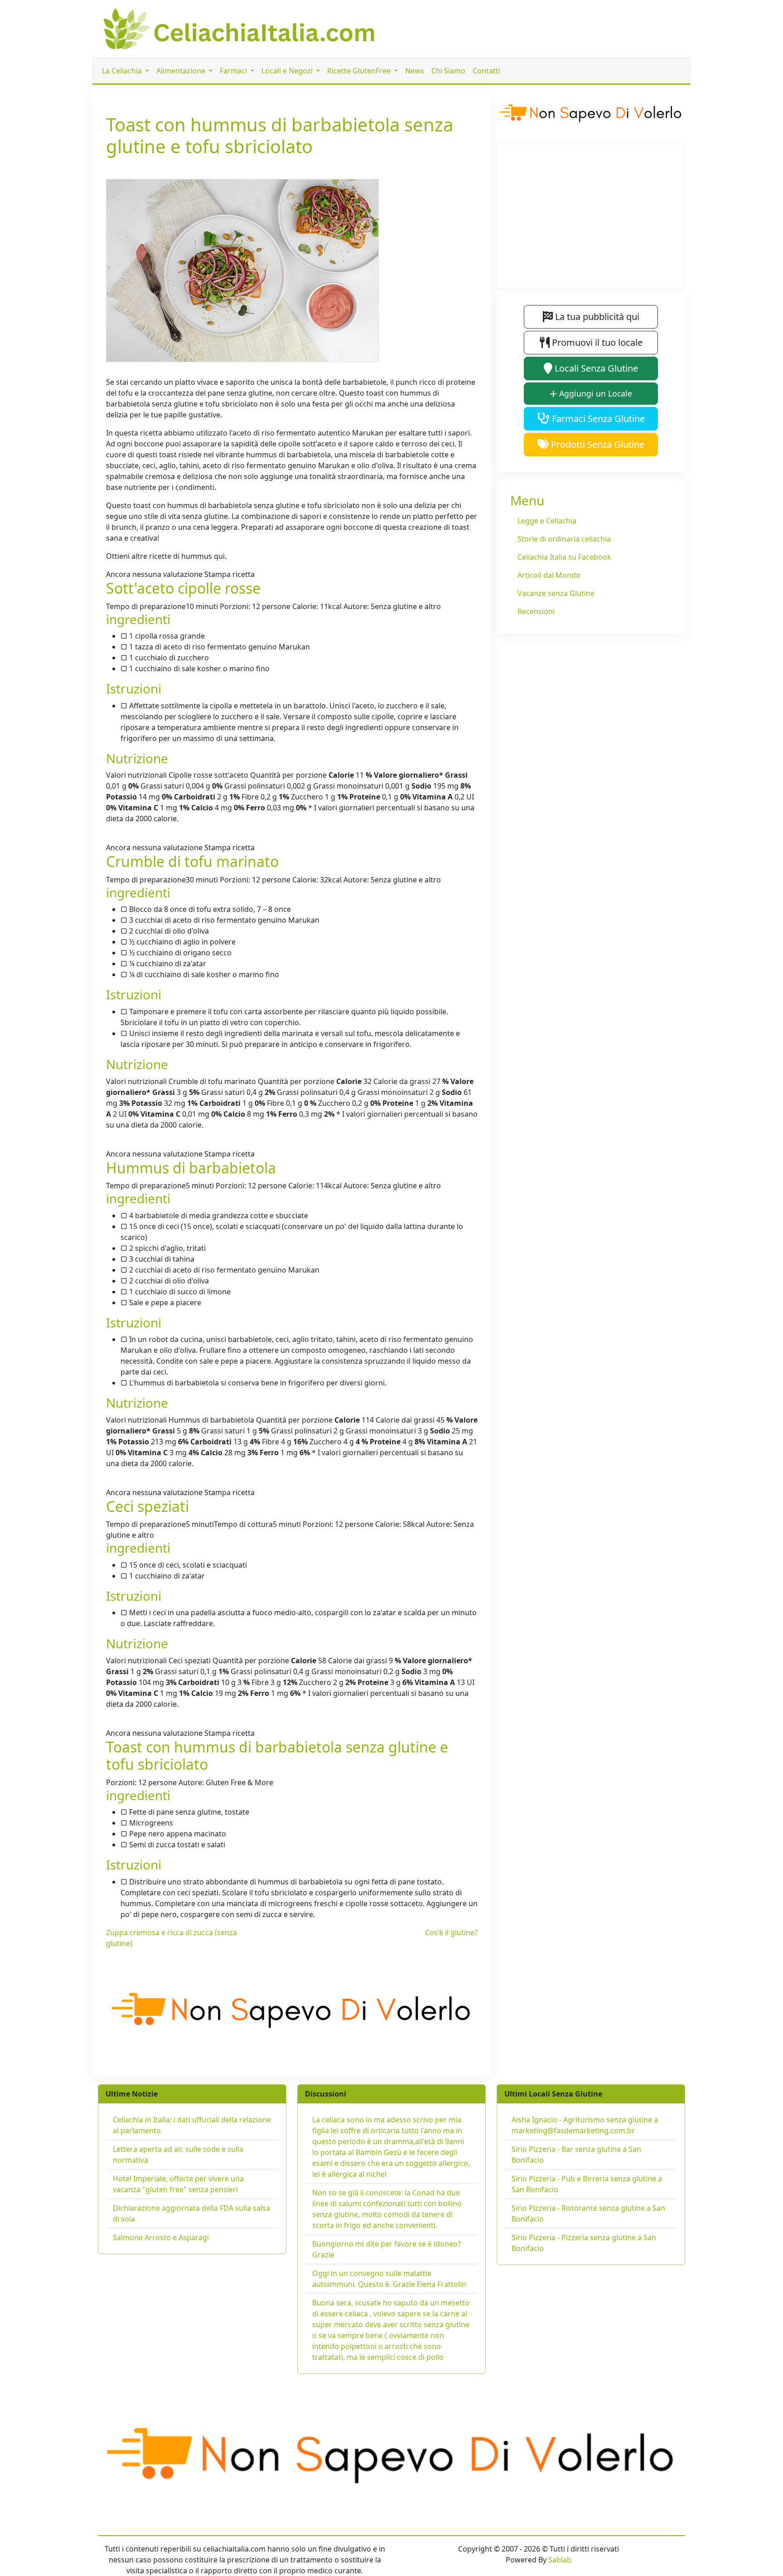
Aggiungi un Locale (594, 393)
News (415, 71)
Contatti (486, 71)
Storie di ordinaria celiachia (564, 539)
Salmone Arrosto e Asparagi (161, 2237)
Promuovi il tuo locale (596, 342)
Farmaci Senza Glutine (597, 419)
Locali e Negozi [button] (288, 71)
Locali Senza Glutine (595, 368)
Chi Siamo (448, 71)
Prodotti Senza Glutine (597, 444)
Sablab (560, 2560)
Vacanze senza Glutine (556, 593)
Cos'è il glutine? (451, 1932)
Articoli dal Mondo (549, 575)
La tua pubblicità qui (596, 317)
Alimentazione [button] (182, 71)
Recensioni (536, 611)
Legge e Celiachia (547, 521)
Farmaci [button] (234, 71)
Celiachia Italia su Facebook (564, 557)
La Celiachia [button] (123, 71)
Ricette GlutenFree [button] (360, 71)
